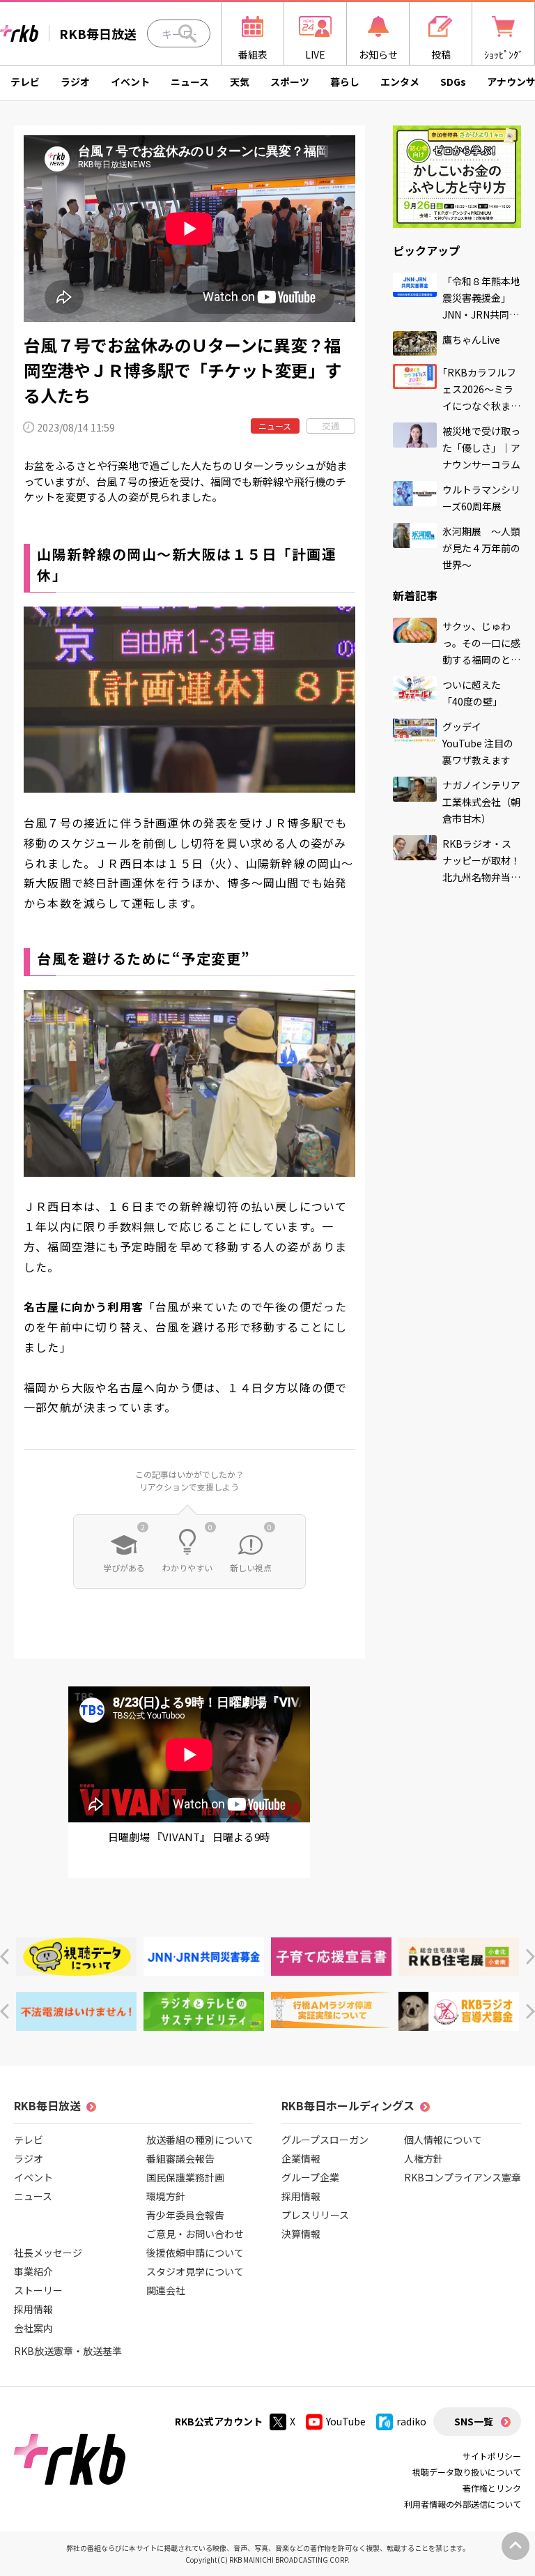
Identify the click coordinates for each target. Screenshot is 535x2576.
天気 (240, 82)
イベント (130, 82)
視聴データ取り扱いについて (467, 2472)
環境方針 (166, 2196)
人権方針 (424, 2158)
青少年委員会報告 (185, 2215)
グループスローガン (325, 2140)
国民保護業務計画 (185, 2177)
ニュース (190, 82)
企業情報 (301, 2158)
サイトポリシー (492, 2456)
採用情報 (33, 2309)
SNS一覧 (474, 2421)
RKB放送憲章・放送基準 (68, 2351)
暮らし (345, 82)
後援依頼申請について (195, 2253)
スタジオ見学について (195, 2271)
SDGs (453, 82)
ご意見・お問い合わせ (195, 2234)
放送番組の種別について (200, 2140)
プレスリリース (315, 2215)
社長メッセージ (48, 2253)
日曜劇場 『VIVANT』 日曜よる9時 (189, 1837)
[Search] (187, 33)
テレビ (25, 82)
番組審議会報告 (180, 2158)
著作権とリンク (492, 2488)
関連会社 (166, 2290)
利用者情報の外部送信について (463, 2504)
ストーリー (38, 2290)
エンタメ (400, 82)
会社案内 (33, 2328)
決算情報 (301, 2234)
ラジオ (75, 82)
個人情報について (443, 2140)
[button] (5, 1957)
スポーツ (290, 82)
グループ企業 (310, 2177)
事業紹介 (33, 2271)
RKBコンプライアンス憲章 (463, 2177)
